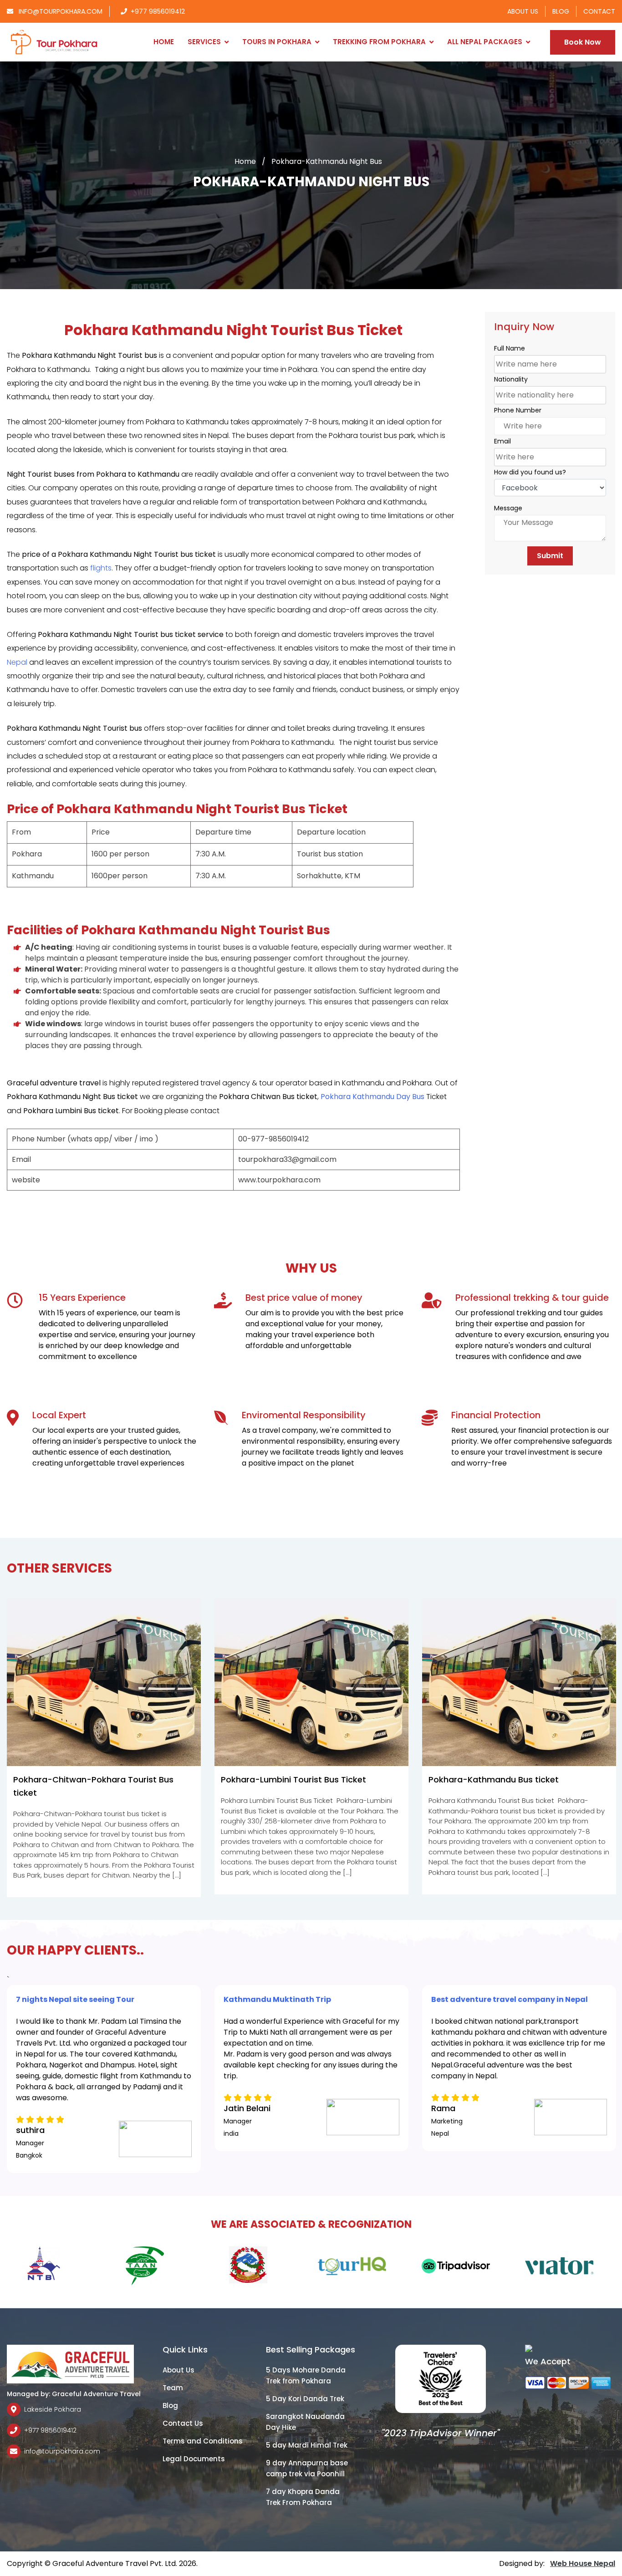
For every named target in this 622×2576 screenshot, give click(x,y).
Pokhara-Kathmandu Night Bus (327, 161)
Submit (550, 556)
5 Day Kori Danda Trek (305, 2399)
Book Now (583, 42)
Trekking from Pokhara (379, 42)
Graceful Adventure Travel (96, 2394)
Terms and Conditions (203, 2441)
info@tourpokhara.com (60, 11)
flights (101, 568)
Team (173, 2388)
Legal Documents (194, 2459)
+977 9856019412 (158, 11)
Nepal (17, 662)
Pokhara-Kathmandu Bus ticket (494, 1779)
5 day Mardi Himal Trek (307, 2445)
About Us (523, 11)
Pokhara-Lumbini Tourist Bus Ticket (293, 1779)
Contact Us (183, 2423)
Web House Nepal (583, 2563)
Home (164, 42)
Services (204, 42)
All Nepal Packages (485, 42)
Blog (561, 11)
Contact (599, 11)
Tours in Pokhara (277, 42)
